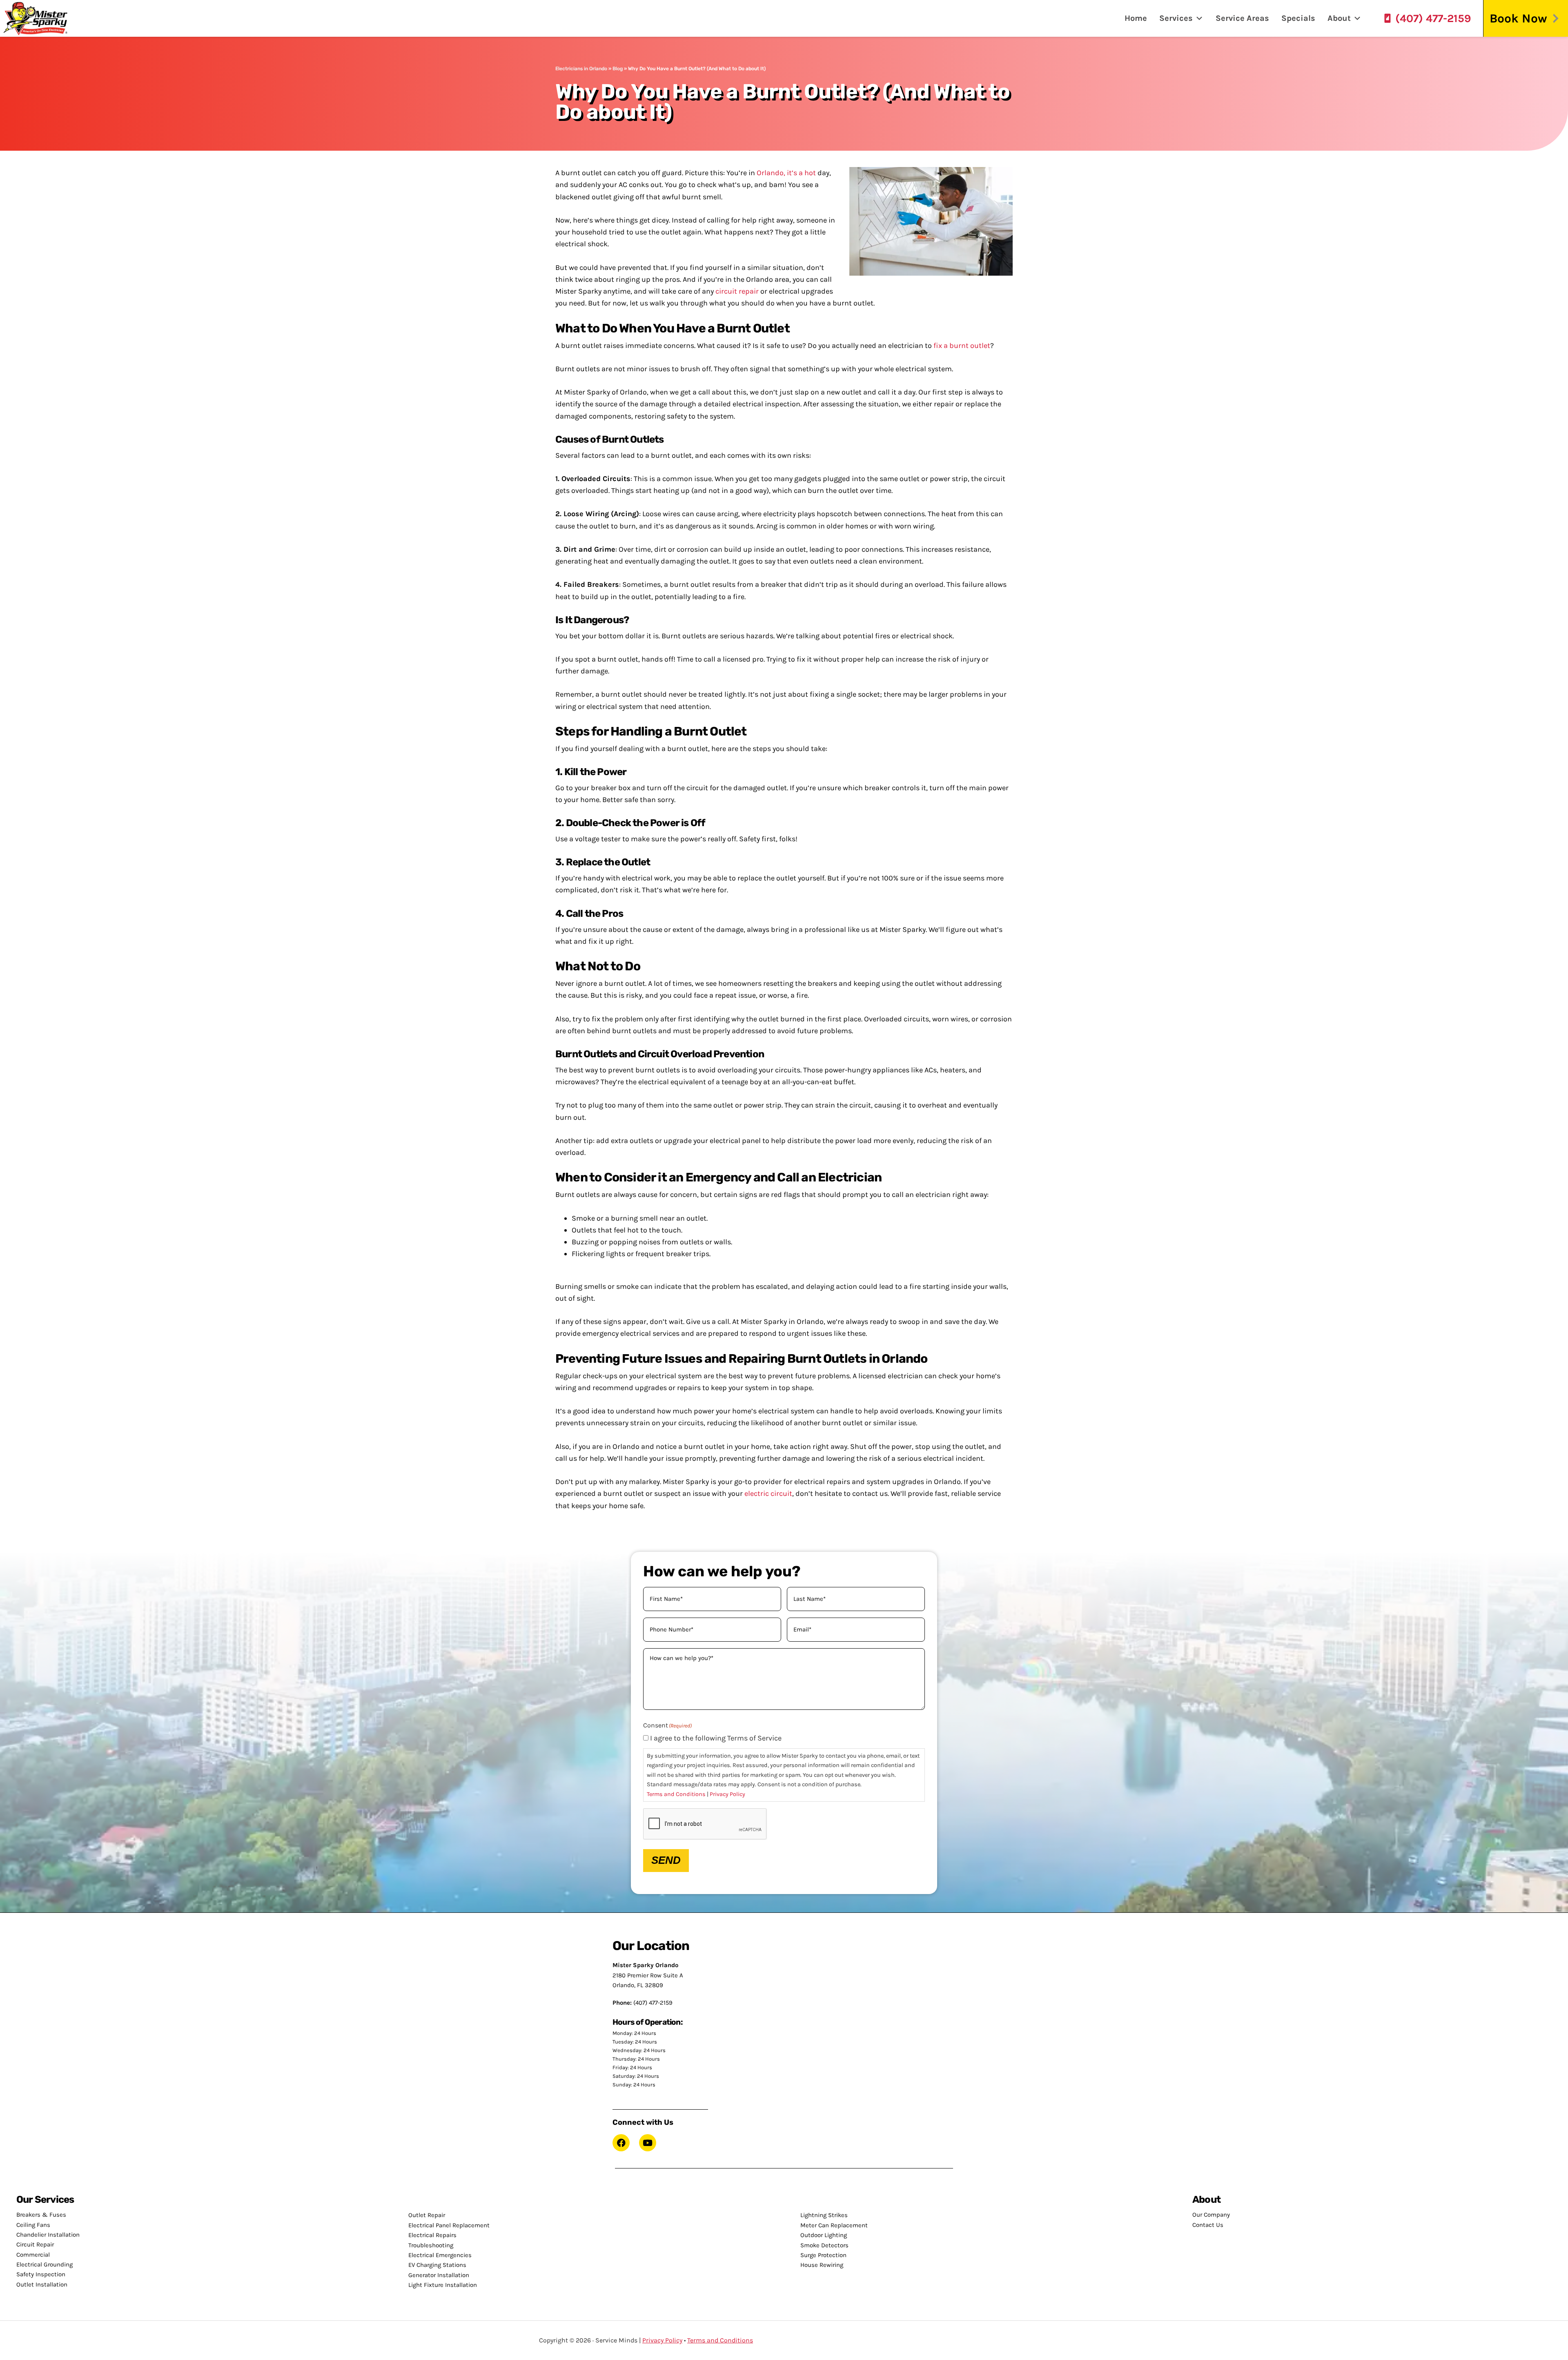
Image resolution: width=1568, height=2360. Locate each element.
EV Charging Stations (437, 2265)
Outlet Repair (427, 2215)
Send (666, 1860)
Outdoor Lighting (824, 2235)
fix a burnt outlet (962, 345)
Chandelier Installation (48, 2235)
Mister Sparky (38, 18)
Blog (618, 69)
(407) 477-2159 (1433, 18)
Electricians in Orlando (581, 69)
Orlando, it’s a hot (786, 173)
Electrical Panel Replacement (449, 2225)
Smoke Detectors (824, 2245)
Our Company (1211, 2215)
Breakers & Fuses (41, 2215)
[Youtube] (648, 2143)
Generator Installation (439, 2275)
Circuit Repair (35, 2244)
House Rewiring (822, 2265)
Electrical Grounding (45, 2264)
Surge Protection (823, 2255)
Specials (1298, 18)
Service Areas (1242, 18)
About (1339, 18)
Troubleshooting (431, 2245)
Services (1176, 18)
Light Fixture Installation (443, 2285)
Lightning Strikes (824, 2215)
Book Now (1518, 18)
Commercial (33, 2255)
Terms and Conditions (676, 1794)
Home (1136, 18)
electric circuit (768, 1493)
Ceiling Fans (33, 2225)
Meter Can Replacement (834, 2225)
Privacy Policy (727, 1794)
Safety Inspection (41, 2274)
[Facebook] (621, 2143)
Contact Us (1208, 2225)
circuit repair (737, 291)
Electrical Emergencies (440, 2255)
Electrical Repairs (432, 2235)
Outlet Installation (42, 2284)
